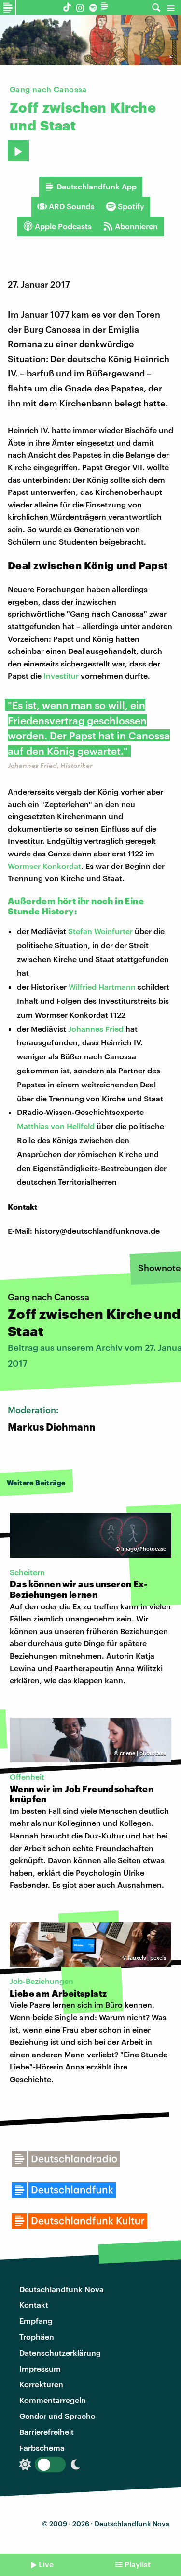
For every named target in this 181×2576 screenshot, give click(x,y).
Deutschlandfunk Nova (62, 2289)
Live (46, 2564)
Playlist (138, 2564)
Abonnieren (136, 226)
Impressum (40, 2368)
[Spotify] (93, 7)
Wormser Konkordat (44, 866)
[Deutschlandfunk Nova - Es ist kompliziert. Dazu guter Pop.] (8, 8)
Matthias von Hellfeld (56, 1126)
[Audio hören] (18, 151)
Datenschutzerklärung (60, 2352)
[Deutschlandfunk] (106, 7)
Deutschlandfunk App (97, 186)
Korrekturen (41, 2384)
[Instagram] (80, 7)
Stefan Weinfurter (100, 931)
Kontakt (34, 2305)
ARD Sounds (72, 206)
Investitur (61, 675)
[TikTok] (67, 7)
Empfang (36, 2321)
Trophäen (37, 2337)
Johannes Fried (96, 1029)
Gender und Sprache (57, 2416)
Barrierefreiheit (47, 2432)
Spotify (131, 206)
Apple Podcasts (63, 226)
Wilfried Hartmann (102, 987)
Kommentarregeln (53, 2400)
